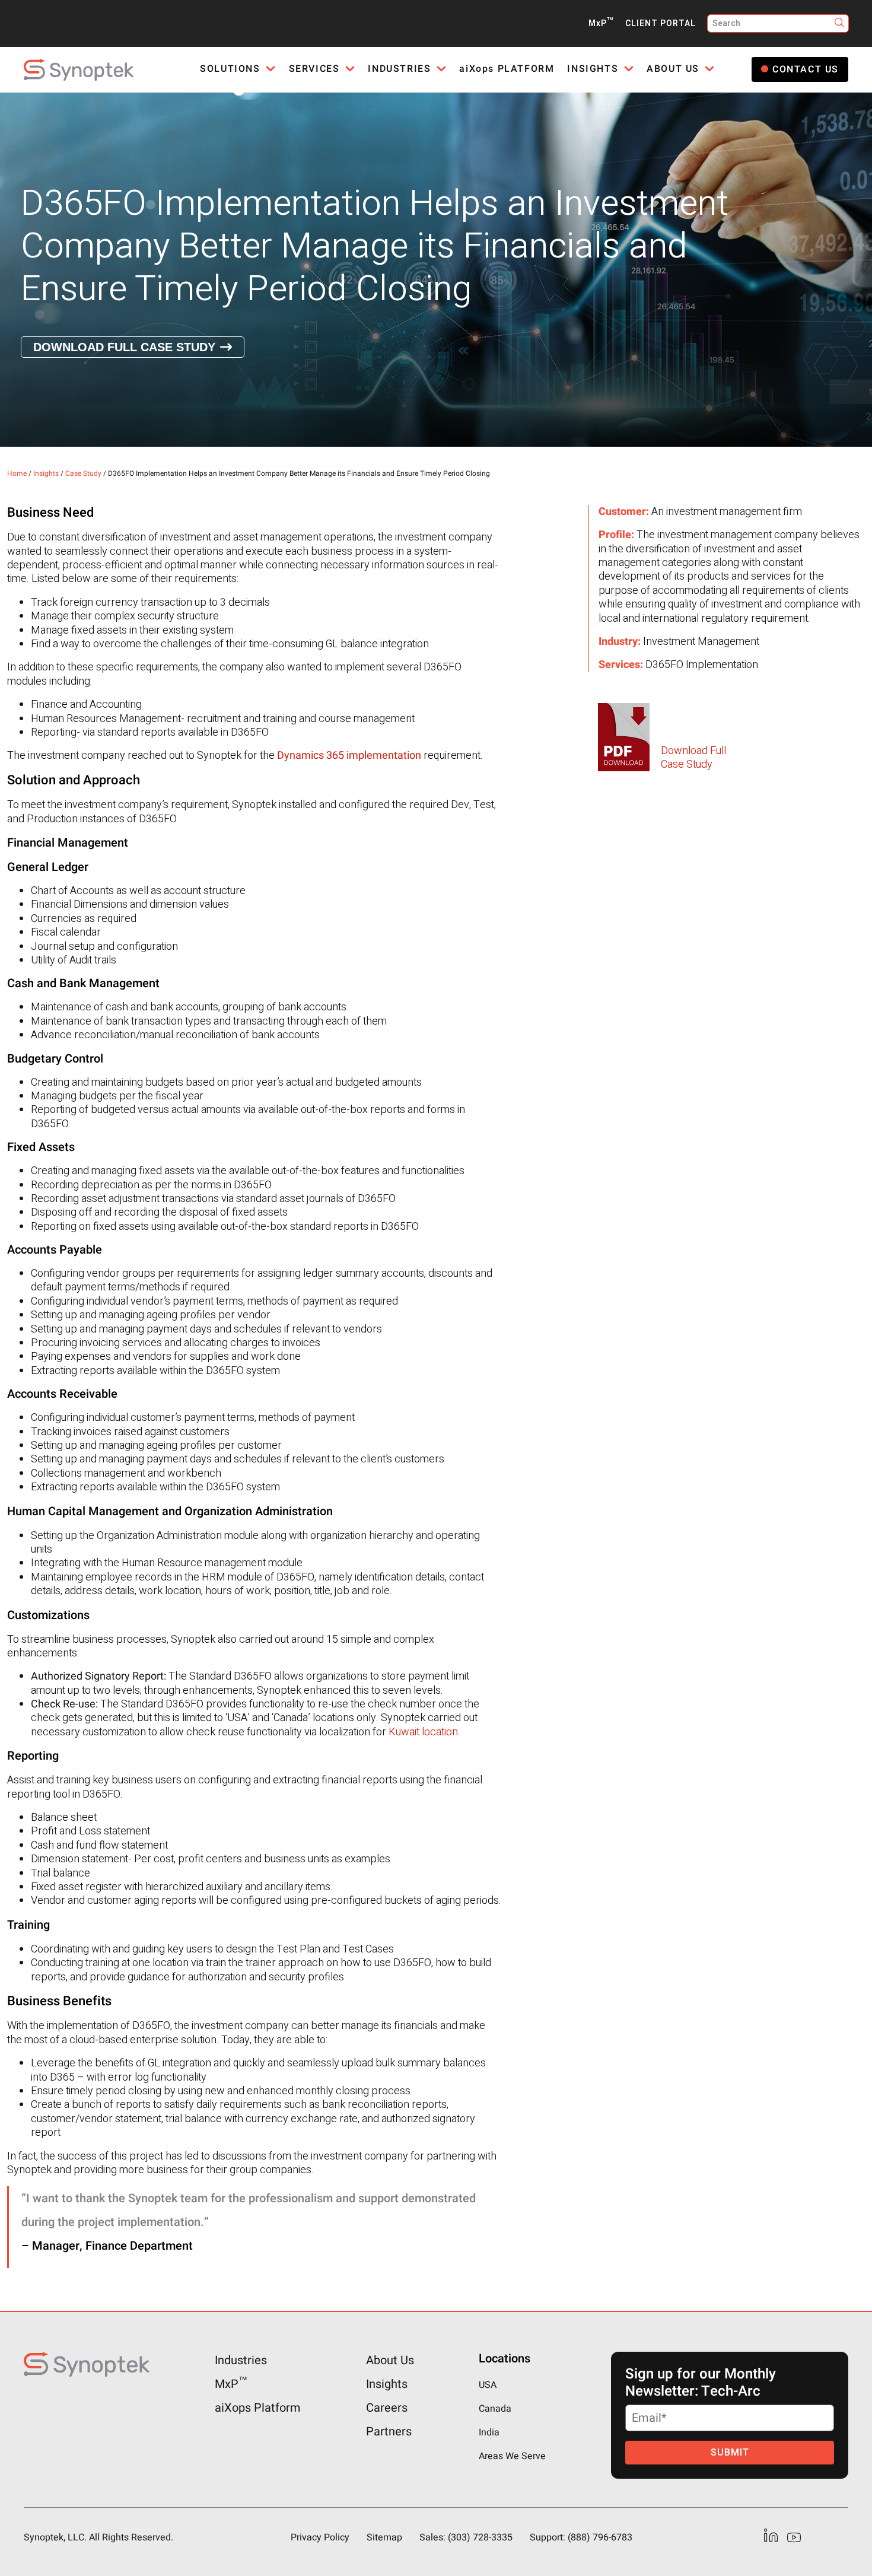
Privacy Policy (320, 2537)
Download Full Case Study (124, 347)
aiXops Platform (258, 2408)
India (489, 2432)
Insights (46, 473)
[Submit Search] (840, 23)
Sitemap (384, 2537)
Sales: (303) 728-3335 (466, 2537)
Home (17, 473)
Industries (241, 2360)
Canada (495, 2409)
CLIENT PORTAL (661, 23)
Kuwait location (423, 1732)
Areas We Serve (512, 2456)
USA (488, 2385)
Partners (389, 2432)
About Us (390, 2360)
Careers (387, 2408)
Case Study (83, 473)
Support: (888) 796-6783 (581, 2537)
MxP (601, 23)
